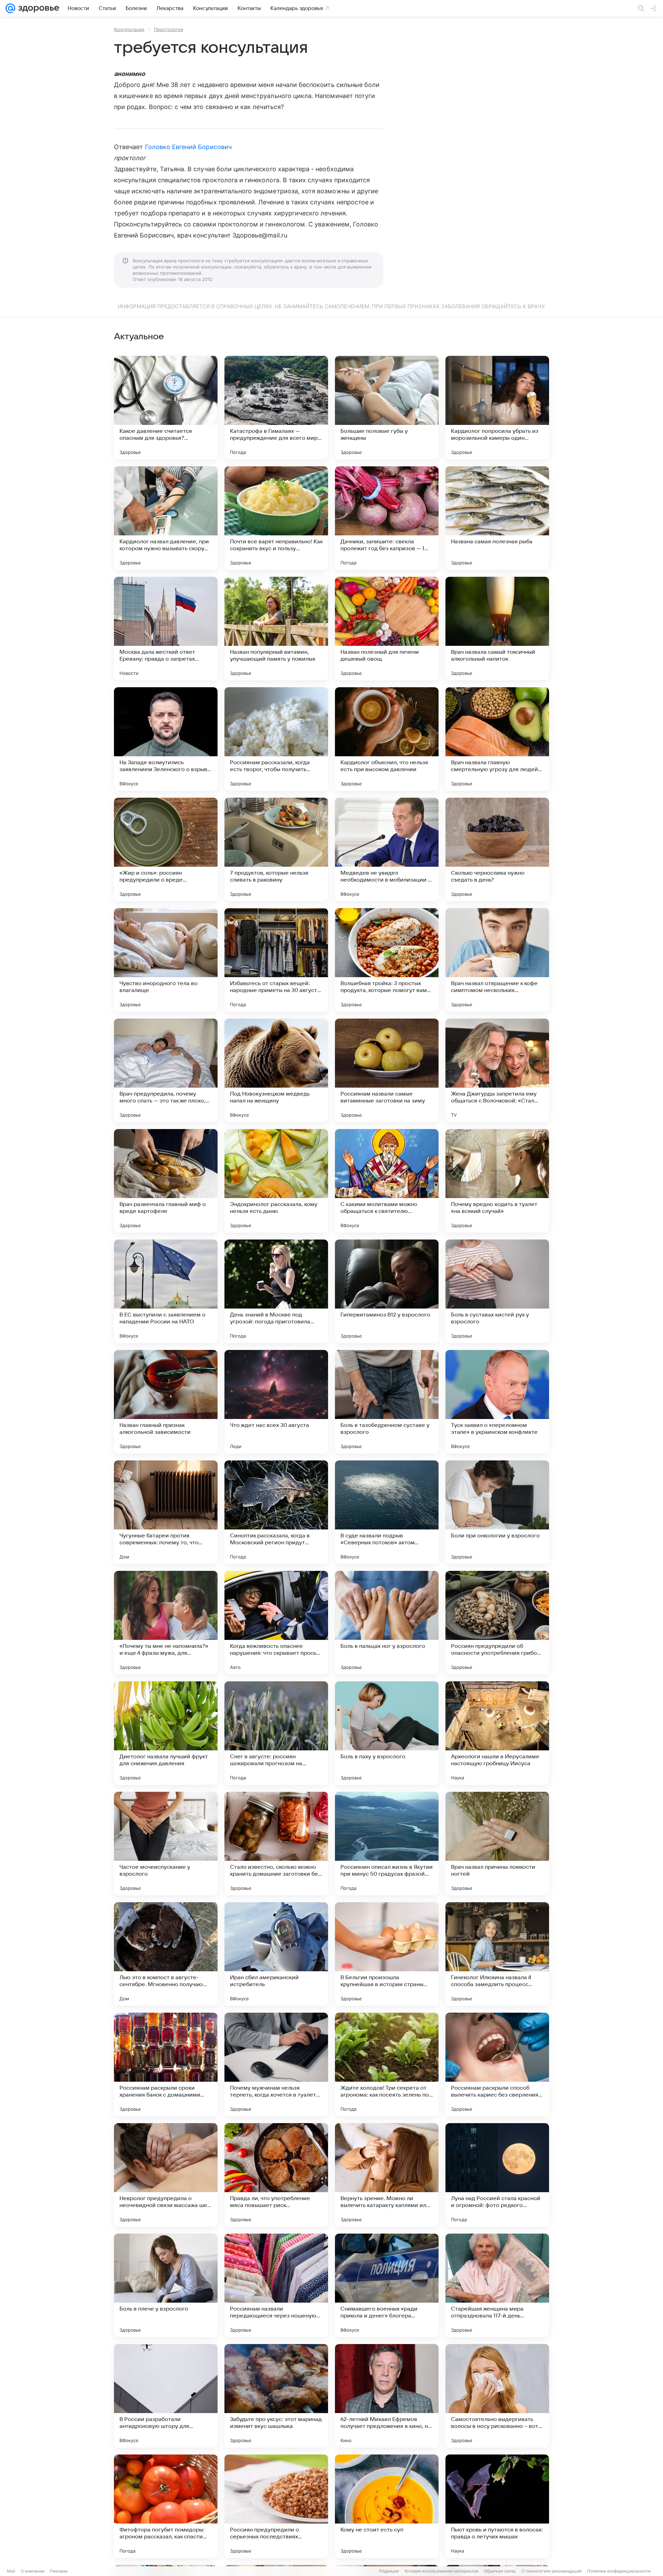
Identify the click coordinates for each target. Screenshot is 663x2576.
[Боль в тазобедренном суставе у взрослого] (387, 1402)
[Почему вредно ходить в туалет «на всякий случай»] (497, 1181)
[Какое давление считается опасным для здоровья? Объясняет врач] (166, 408)
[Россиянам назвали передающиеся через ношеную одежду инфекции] (276, 2285)
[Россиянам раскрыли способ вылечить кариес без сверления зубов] (497, 2064)
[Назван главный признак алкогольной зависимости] (166, 1402)
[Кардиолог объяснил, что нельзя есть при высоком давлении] (387, 739)
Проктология (169, 29)
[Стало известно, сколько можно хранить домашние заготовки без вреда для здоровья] (276, 1844)
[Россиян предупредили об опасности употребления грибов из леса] (497, 1623)
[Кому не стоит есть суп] (387, 2506)
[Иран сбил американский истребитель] (276, 1954)
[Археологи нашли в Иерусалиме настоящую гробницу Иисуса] (497, 1733)
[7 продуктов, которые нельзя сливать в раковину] (276, 849)
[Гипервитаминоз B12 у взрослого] (387, 1291)
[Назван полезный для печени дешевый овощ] (387, 629)
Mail (11, 2571)
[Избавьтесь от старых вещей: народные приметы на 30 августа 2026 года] (276, 960)
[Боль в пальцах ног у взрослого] (387, 1623)
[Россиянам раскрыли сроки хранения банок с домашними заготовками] (166, 2064)
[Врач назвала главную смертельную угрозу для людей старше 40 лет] (497, 739)
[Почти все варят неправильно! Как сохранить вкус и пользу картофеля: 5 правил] (276, 518)
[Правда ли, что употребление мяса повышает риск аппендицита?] (276, 2175)
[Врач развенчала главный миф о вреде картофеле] (166, 1181)
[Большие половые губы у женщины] (387, 408)
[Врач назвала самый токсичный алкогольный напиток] (497, 629)
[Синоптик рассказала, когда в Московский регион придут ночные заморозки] (276, 1512)
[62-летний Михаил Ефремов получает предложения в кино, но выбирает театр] (387, 2396)
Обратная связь (500, 2571)
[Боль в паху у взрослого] (387, 1733)
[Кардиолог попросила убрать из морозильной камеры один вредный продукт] (497, 408)
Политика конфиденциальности (619, 2571)
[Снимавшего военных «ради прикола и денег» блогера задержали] (387, 2285)
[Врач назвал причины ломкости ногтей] (497, 1844)
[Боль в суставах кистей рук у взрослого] (497, 1291)
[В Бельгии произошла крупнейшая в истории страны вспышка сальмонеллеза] (387, 1954)
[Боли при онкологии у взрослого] (497, 1512)
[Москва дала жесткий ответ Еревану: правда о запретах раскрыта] (166, 629)
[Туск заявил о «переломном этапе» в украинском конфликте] (497, 1402)
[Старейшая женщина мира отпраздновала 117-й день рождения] (497, 2285)
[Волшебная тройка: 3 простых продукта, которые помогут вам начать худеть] (387, 960)
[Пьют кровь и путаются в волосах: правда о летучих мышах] (497, 2506)
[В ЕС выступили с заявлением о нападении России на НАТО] (166, 1291)
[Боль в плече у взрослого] (166, 2285)
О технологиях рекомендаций (551, 2571)
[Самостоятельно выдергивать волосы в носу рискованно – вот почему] (497, 2396)
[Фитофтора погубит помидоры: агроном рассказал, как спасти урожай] (166, 2506)
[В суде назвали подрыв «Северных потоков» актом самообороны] (387, 1512)
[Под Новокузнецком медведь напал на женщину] (276, 1070)
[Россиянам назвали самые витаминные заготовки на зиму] (387, 1070)
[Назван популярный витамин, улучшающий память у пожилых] (276, 629)
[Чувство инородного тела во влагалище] (166, 960)
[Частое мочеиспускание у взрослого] (166, 1844)
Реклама (59, 2571)
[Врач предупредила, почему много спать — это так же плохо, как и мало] (166, 1070)
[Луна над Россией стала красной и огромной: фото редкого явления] (497, 2175)
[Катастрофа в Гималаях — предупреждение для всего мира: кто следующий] (276, 408)
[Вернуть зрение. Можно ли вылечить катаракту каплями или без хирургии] (387, 2175)
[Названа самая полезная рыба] (497, 518)
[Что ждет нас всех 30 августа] (276, 1402)
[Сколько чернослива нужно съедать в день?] (497, 849)
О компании (33, 2571)
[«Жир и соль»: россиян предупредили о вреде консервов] (166, 849)
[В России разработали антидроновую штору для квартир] (166, 2396)
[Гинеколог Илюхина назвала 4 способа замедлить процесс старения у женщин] (497, 1954)
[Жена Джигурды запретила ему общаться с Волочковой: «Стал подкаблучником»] (497, 1070)
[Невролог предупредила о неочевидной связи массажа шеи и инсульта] (166, 2175)
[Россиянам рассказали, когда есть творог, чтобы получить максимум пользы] (276, 739)
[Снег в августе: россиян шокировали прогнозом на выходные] (276, 1733)
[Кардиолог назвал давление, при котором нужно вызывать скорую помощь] (166, 518)
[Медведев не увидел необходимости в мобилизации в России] (387, 849)
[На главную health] (37, 8)
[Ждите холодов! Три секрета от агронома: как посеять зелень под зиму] (387, 2064)
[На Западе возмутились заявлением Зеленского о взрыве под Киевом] (166, 739)
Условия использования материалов (441, 2571)
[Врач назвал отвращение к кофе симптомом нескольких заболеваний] (497, 960)
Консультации (129, 29)
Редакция (389, 2571)
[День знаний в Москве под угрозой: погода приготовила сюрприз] (276, 1291)
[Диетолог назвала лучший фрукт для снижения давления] (166, 1733)
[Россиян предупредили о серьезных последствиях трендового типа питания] (276, 2506)
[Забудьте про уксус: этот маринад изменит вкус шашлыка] (276, 2396)
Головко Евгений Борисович (188, 147)
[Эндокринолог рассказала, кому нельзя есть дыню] (276, 1181)
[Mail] (10, 8)
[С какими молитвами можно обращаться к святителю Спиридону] (387, 1181)
